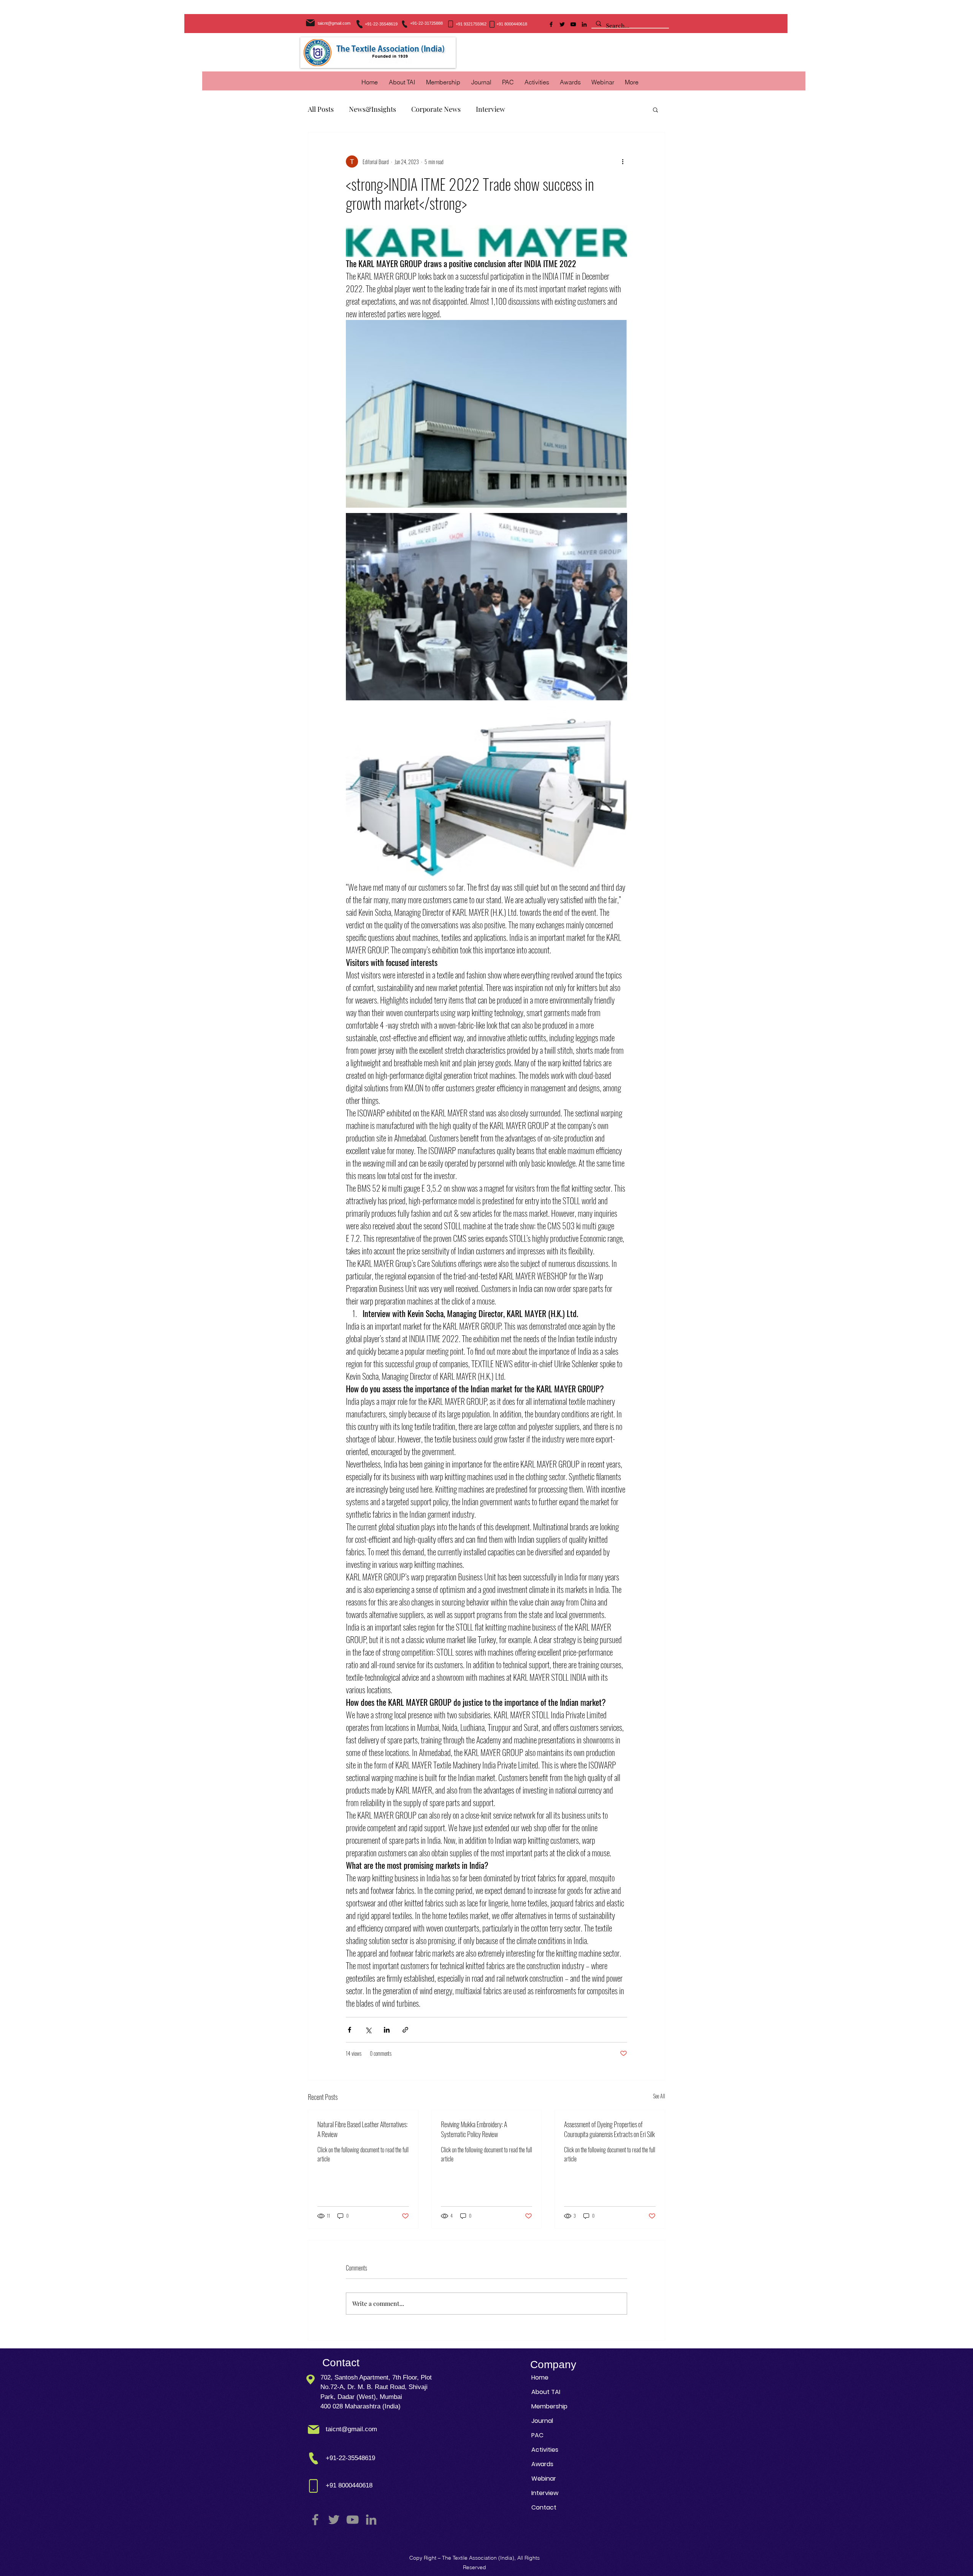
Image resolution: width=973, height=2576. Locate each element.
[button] (537, 82)
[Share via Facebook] (349, 2030)
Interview (490, 109)
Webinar (544, 2479)
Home (540, 2377)
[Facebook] (551, 24)
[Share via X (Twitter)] (368, 2030)
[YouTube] (573, 24)
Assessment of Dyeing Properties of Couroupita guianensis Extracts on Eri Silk (609, 2129)
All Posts (321, 109)
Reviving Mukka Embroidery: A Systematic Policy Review (474, 2129)
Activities (545, 2450)
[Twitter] (562, 24)
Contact (544, 2507)
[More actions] (623, 161)
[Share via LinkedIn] (387, 2030)
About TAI (546, 2392)
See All (659, 2096)
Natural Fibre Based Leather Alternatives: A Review (362, 2129)
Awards (542, 2464)
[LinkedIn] (584, 24)
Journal (542, 2421)
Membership (549, 2406)
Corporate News (436, 109)
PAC (537, 2435)
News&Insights (372, 109)
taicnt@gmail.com (334, 23)
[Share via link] (405, 2030)
